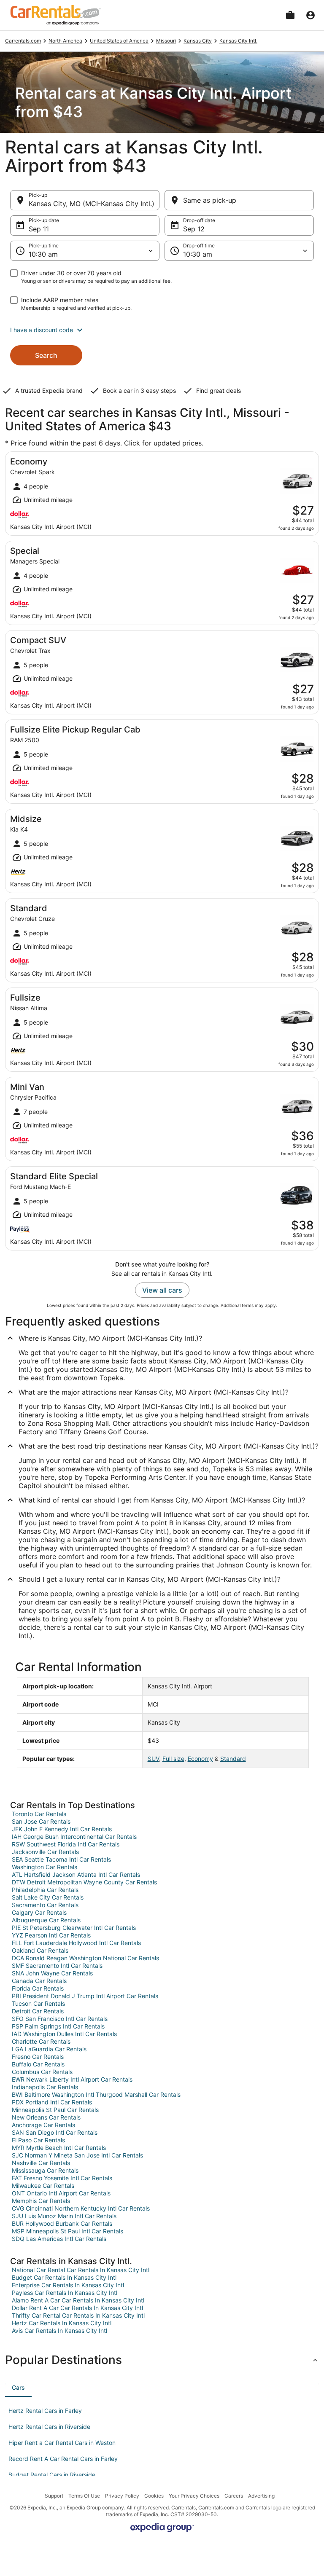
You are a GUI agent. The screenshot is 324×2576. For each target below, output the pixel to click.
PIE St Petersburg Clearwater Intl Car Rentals (74, 1928)
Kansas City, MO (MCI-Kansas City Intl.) (92, 204)
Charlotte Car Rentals (41, 2041)
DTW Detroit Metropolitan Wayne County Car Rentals (84, 1882)
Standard (233, 1759)
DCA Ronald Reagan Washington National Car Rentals (85, 1958)
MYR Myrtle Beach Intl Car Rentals (59, 2148)
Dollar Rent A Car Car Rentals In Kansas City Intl (77, 2308)
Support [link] (54, 2496)
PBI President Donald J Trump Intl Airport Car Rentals (85, 1996)
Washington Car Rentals (45, 1867)
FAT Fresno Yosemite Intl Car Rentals (62, 2178)
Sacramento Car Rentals (45, 1905)
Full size (173, 1759)
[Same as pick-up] (239, 200)
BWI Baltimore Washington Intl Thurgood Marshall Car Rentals (96, 2094)
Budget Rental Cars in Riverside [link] (52, 2475)
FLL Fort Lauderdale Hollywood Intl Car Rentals (76, 1943)
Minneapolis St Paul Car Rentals (55, 2110)
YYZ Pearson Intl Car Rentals (51, 1935)
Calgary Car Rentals (39, 1912)
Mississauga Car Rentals (45, 2170)
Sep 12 (194, 229)
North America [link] (65, 41)
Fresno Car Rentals (38, 2057)
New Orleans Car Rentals (46, 2117)
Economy (200, 1759)
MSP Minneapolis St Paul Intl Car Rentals (67, 2231)
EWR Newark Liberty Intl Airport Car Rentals (72, 2079)
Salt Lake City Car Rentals (48, 1897)
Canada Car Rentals (39, 1981)
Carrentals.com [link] (23, 41)
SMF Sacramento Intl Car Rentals (57, 1966)
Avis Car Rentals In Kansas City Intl (59, 2330)
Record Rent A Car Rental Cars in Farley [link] (63, 2459)
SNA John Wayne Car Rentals (52, 1973)
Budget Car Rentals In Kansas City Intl (64, 2277)
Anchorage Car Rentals (43, 2125)
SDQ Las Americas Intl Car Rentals (59, 2239)
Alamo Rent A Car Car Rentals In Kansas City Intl (78, 2300)
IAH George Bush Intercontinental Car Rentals (74, 1837)
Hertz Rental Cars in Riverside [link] (49, 2427)
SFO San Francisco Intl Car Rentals (60, 2019)
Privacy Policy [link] (122, 2496)
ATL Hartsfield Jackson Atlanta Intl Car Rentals (76, 1874)
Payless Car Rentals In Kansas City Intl (65, 2293)
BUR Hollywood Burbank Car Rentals (62, 2223)
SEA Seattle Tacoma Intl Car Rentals (61, 1859)
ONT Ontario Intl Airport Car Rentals (61, 2193)
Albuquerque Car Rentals (46, 1920)
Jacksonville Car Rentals (45, 1852)
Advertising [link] (261, 2496)
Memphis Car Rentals (41, 2201)
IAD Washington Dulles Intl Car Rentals (64, 2034)
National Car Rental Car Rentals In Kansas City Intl (81, 2270)
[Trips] (290, 15)
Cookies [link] (154, 2496)
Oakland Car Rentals (40, 1950)
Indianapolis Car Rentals (45, 2087)
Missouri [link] (166, 41)
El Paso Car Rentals (38, 2140)
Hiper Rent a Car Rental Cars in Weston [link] (62, 2443)
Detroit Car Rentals (38, 2011)
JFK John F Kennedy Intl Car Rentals (62, 1829)
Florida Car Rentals (38, 1988)
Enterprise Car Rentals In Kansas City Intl (68, 2285)
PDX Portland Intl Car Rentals (52, 2102)
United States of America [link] (119, 41)
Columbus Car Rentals (42, 2072)
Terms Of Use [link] (84, 2496)
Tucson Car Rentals (38, 2003)
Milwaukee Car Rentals (43, 2186)
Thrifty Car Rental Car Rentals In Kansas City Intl (78, 2315)
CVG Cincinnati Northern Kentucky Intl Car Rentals (81, 2208)
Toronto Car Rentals (39, 1814)
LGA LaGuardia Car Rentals (49, 2049)
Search (46, 355)
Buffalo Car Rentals (38, 2064)
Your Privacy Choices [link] (194, 2496)
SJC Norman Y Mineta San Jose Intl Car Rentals (77, 2155)
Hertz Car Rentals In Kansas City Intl (62, 2323)
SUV (153, 1759)
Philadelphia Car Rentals (45, 1890)
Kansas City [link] (198, 41)
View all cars (162, 1290)
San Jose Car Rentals (41, 1821)
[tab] (18, 2388)
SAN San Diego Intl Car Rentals (55, 2132)
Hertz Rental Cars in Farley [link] (45, 2411)
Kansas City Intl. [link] (238, 41)
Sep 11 (39, 229)
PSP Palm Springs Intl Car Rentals (58, 2026)
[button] (162, 330)
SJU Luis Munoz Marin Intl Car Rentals (64, 2216)
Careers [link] (234, 2496)
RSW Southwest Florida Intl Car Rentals (66, 1844)
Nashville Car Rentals (41, 2163)
